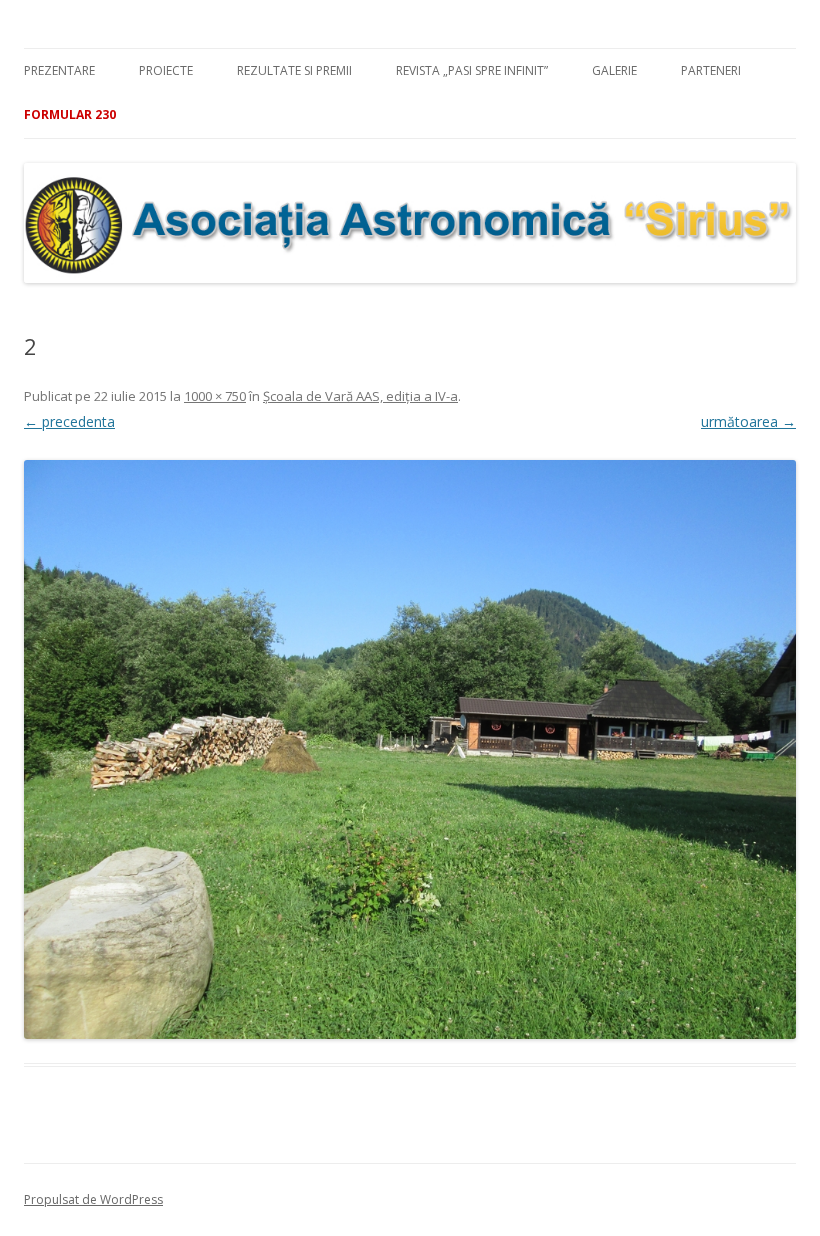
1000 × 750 (215, 396)
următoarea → (748, 421)
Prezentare (59, 70)
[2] (410, 749)
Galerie (614, 70)
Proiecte (166, 70)
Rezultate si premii (294, 70)
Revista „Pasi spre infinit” (472, 70)
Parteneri (711, 70)
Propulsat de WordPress (93, 1199)
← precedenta (69, 421)
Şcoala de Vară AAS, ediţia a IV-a (360, 396)
